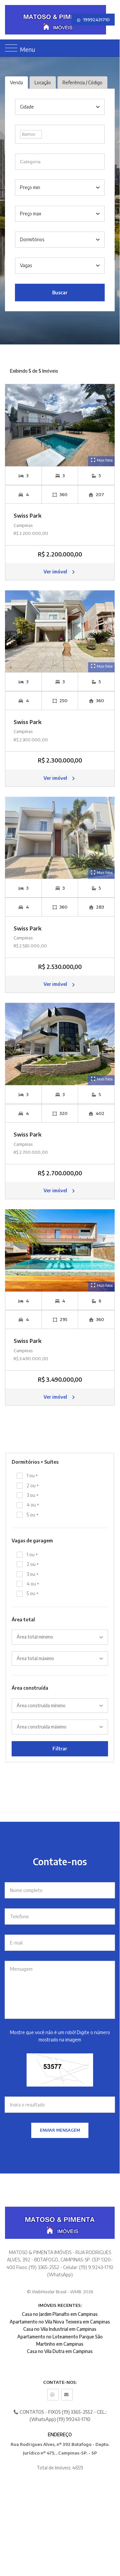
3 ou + (33, 1495)
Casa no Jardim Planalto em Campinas (60, 2314)
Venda (16, 82)
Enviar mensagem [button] (60, 2130)
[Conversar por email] (67, 2395)
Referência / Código (82, 82)
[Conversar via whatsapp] (53, 2395)
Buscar (60, 293)
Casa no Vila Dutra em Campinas (60, 2351)
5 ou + (33, 1515)
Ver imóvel (56, 572)
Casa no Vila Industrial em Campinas (60, 2329)
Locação (43, 82)
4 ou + (33, 1505)
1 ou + (32, 1475)
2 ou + (33, 1485)
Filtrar (60, 1749)
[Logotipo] (9, 20)
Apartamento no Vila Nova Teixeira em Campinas (60, 2322)
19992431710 (96, 20)
